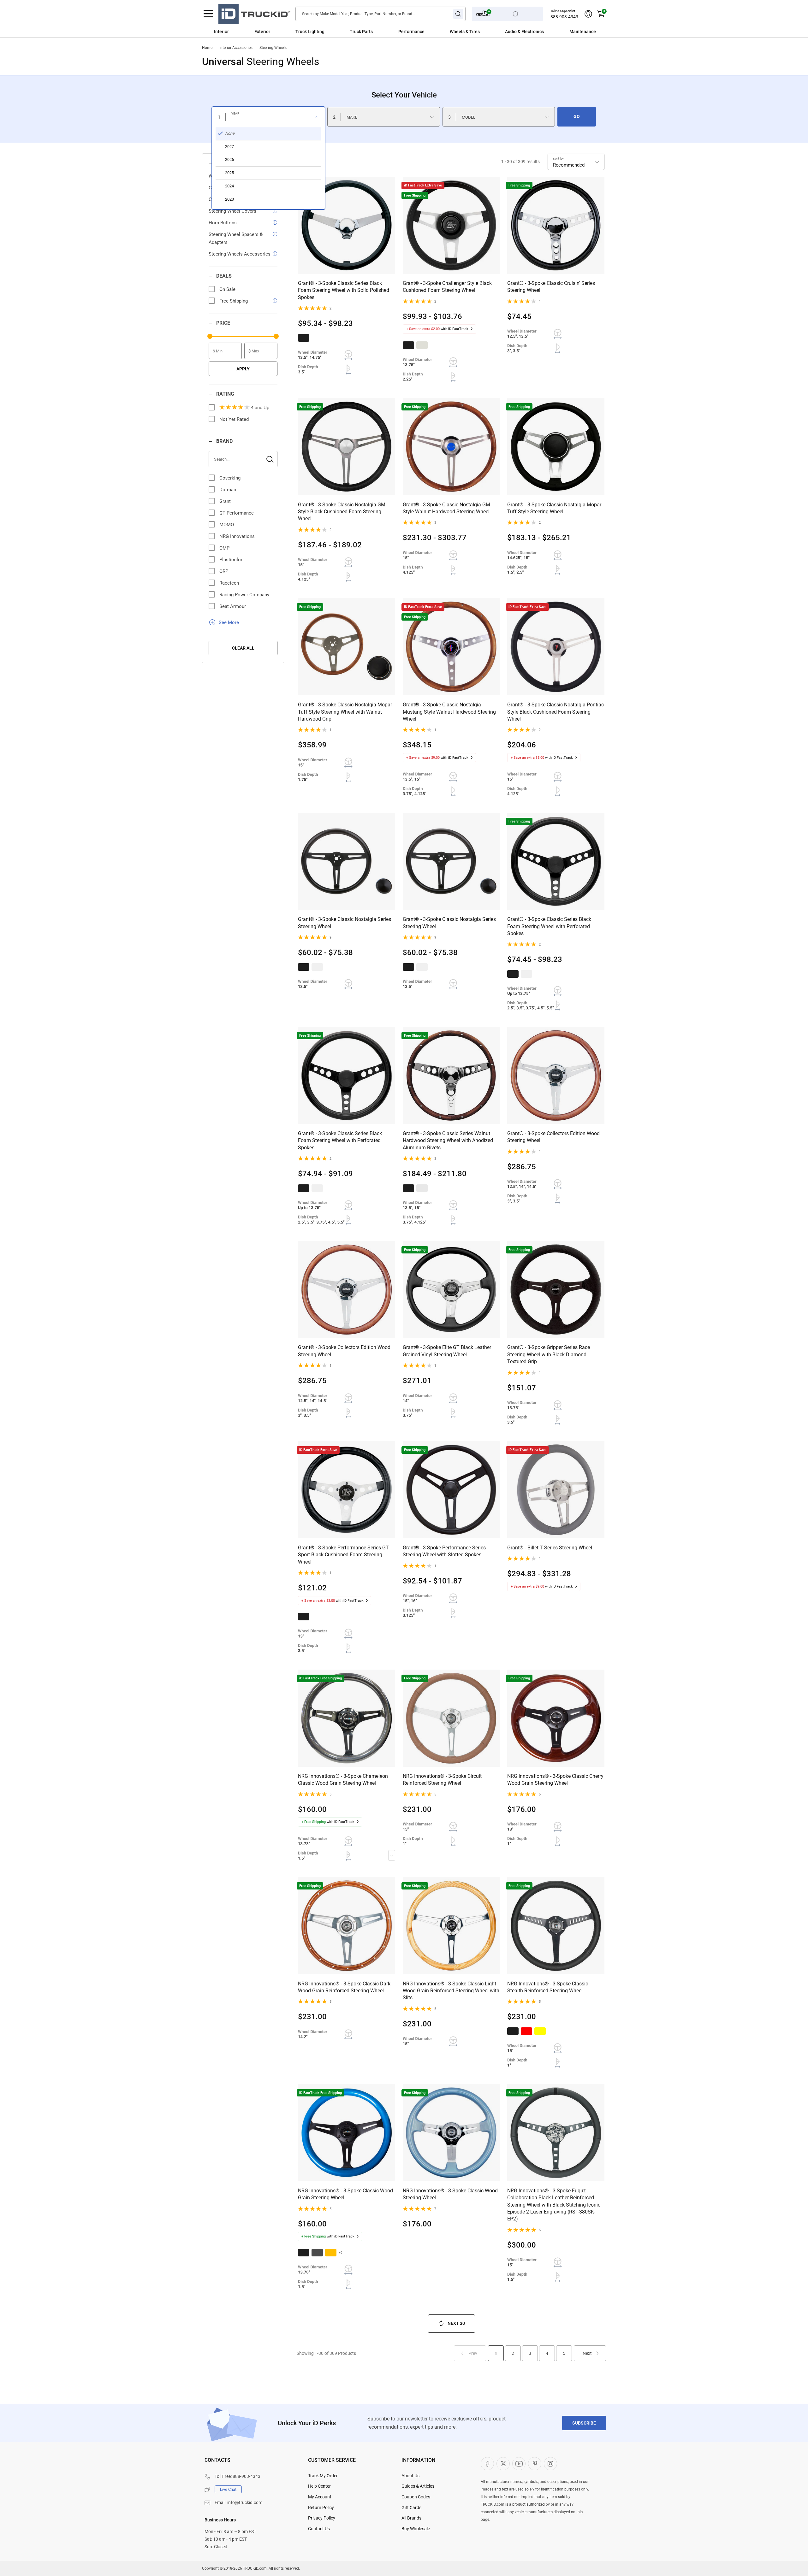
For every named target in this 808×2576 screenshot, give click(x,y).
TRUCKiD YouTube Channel (519, 2464)
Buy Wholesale (416, 2529)
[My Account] (588, 14)
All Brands (411, 2518)
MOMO (227, 525)
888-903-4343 (564, 17)
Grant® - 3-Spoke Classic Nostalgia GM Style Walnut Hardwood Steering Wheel (446, 508)
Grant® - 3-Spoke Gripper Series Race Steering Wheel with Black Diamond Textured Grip (549, 1354)
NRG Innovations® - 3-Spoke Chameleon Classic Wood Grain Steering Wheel (343, 1780)
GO (577, 116)
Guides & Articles (418, 2486)
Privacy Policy (322, 2518)
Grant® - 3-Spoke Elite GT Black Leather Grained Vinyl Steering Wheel (447, 1351)
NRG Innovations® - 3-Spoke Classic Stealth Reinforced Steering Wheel (548, 1987)
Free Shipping (234, 301)
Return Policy (321, 2508)
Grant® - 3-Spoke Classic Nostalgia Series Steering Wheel (345, 923)
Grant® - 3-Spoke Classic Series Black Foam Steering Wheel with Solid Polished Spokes (344, 290)
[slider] (210, 336)
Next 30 (456, 2323)
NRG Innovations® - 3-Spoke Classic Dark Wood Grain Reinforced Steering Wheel (344, 1987)
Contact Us (319, 2529)
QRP (224, 571)
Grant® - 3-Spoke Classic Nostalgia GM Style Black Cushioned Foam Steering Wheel (342, 512)
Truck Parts (361, 32)
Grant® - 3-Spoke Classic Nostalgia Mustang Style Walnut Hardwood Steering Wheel (449, 712)
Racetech (229, 583)
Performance (411, 32)
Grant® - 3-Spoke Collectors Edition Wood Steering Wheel (553, 1137)
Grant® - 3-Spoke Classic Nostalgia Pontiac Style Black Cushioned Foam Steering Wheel (555, 712)
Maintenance (583, 32)
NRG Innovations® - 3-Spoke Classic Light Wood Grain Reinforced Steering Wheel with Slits (451, 1991)
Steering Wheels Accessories (240, 254)
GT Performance (237, 513)
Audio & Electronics (524, 32)
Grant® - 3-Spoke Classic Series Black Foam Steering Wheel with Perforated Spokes (549, 926)
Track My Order (323, 2476)
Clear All (243, 648)
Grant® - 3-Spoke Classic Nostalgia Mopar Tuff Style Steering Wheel (554, 508)
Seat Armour (233, 606)
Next (587, 2353)
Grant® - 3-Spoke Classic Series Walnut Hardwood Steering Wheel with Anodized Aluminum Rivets (448, 1141)
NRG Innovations (237, 536)
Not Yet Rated (234, 419)
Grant (225, 501)
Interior (221, 32)
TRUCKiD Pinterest (535, 2464)
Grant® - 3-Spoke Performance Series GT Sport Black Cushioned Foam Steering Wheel (343, 1555)
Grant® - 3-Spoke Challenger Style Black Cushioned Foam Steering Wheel (447, 287)
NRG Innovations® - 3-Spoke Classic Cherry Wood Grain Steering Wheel (555, 1780)
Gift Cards (411, 2508)
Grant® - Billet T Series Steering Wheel (550, 1548)
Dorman (228, 490)
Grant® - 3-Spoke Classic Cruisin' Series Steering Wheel (551, 287)
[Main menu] (208, 14)
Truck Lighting (310, 32)
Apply (243, 369)
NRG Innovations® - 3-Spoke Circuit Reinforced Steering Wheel (442, 1780)
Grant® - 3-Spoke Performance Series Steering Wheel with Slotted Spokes (444, 1551)
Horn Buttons (223, 223)
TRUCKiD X (503, 2464)
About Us (410, 2476)
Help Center (319, 2486)
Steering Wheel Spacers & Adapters (236, 238)
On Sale (227, 289)
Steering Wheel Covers (232, 211)
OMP (224, 548)
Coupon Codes (416, 2497)
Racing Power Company (244, 595)
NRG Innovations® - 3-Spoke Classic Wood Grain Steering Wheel (345, 2194)
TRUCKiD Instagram (550, 2464)
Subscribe (584, 2423)
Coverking (230, 478)
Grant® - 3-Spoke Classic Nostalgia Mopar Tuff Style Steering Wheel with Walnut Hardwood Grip (345, 712)
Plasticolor (231, 560)
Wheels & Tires (465, 32)
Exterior (262, 32)
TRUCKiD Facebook (487, 2464)
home (207, 48)
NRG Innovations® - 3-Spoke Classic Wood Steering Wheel (450, 2194)
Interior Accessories (236, 48)
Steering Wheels (273, 48)
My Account (320, 2497)
